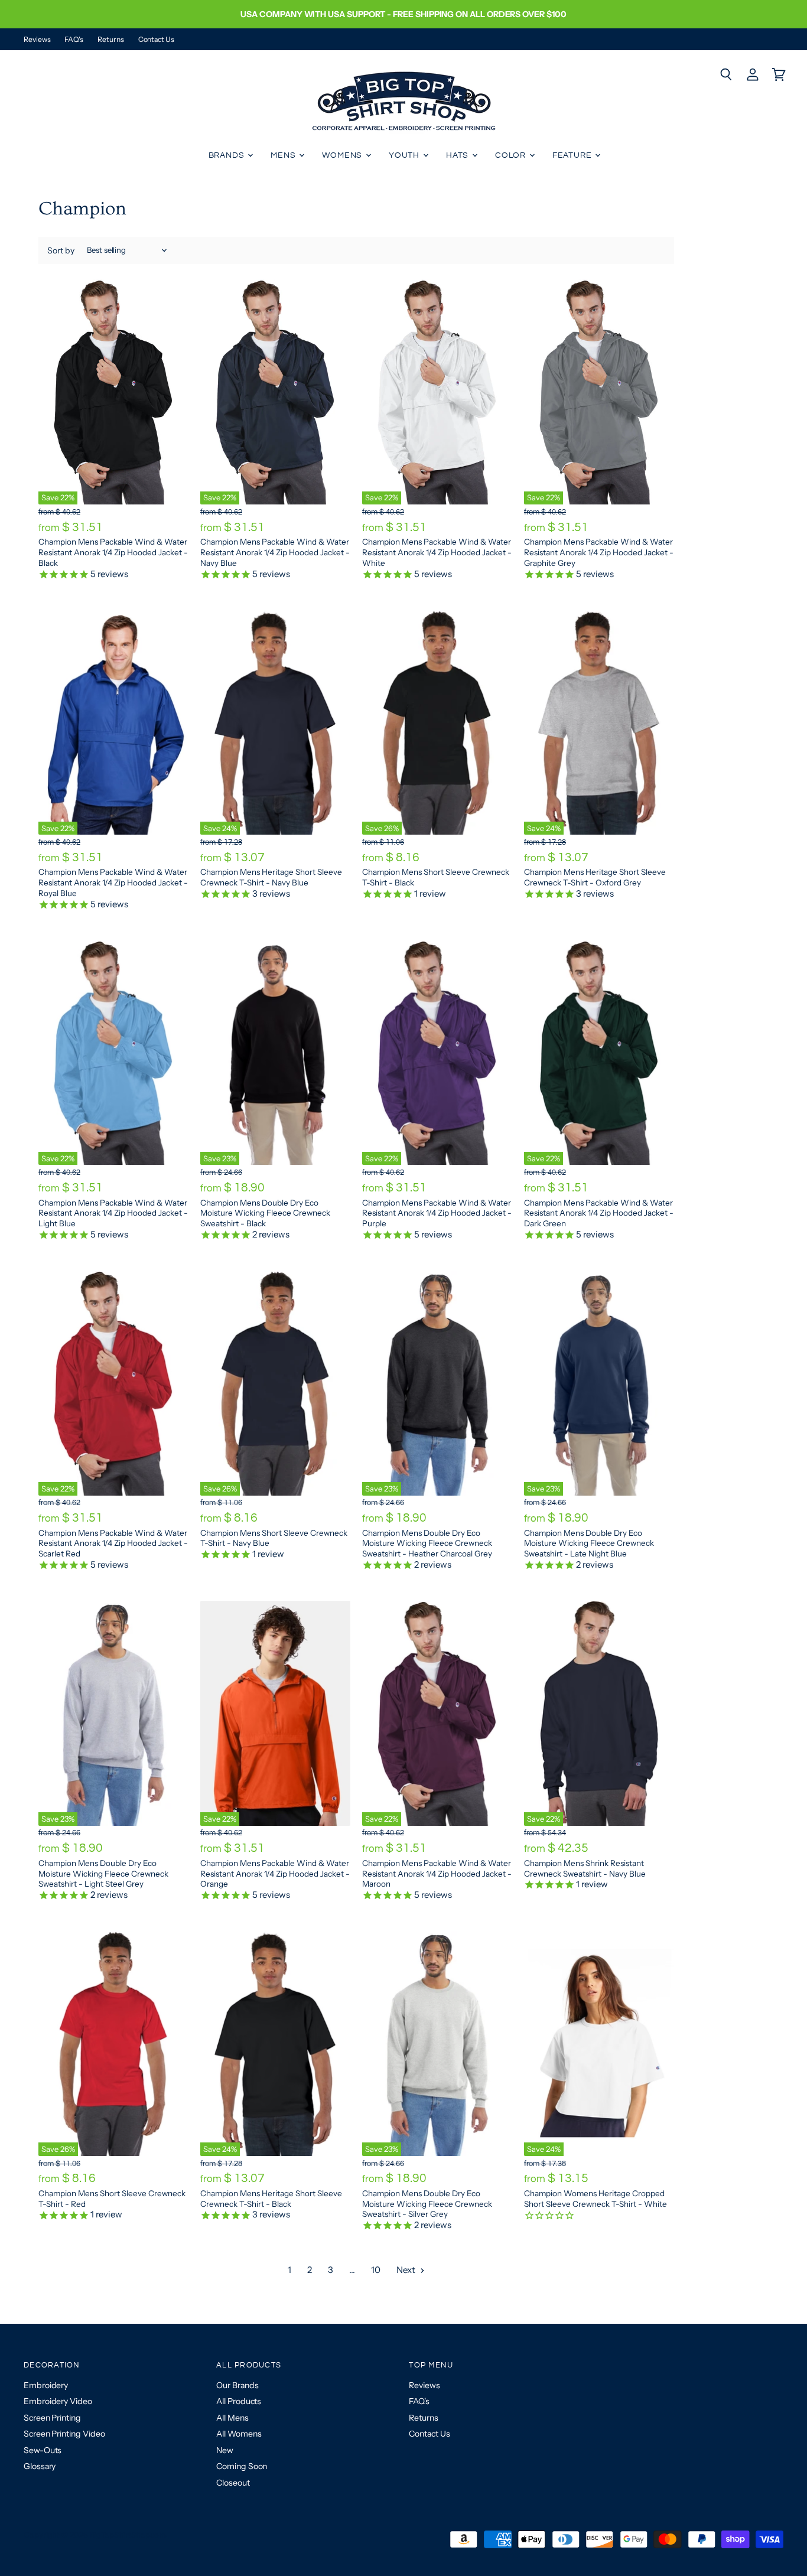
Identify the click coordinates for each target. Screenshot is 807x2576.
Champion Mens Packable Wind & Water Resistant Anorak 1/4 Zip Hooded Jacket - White (437, 552)
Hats (458, 155)
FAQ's (74, 40)
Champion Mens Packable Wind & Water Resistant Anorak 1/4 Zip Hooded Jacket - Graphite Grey (599, 552)
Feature (573, 155)
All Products (239, 2401)
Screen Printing (52, 2418)
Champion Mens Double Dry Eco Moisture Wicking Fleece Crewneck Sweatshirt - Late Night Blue (589, 1543)
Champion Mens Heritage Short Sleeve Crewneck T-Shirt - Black (271, 2199)
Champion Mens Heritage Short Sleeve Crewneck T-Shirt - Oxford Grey (595, 877)
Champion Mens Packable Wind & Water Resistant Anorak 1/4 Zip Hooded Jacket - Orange (275, 1873)
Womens (343, 155)
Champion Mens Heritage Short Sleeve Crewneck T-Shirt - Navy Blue (271, 877)
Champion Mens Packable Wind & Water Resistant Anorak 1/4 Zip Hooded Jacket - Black (113, 552)
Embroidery (46, 2385)
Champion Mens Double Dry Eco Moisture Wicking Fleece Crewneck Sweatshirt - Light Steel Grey (103, 1873)
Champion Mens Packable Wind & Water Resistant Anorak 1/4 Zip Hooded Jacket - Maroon (437, 1873)
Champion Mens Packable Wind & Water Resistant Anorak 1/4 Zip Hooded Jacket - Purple (437, 1213)
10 (376, 2270)
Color (512, 155)
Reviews (37, 40)
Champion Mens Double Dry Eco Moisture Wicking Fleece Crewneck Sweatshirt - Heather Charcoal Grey (427, 1543)
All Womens (239, 2434)
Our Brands (237, 2385)
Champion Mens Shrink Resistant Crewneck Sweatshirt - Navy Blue (585, 1868)
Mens (284, 155)
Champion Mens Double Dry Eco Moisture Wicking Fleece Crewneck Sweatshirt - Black (265, 1213)
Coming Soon (242, 2466)
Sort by (61, 250)
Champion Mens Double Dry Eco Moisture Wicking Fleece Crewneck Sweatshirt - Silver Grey (427, 2204)
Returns (110, 40)
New (225, 2450)
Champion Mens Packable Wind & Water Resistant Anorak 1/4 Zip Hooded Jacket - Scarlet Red (113, 1543)
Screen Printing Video (64, 2434)
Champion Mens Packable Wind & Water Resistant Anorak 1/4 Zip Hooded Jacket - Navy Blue (275, 552)
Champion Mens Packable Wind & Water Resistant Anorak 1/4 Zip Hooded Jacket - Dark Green (599, 1213)
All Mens (232, 2418)
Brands (228, 155)
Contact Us (156, 40)
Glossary (40, 2466)
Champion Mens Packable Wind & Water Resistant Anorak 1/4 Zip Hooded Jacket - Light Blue (113, 1213)
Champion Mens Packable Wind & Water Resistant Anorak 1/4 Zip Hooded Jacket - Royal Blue (113, 882)
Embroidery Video (58, 2401)
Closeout (233, 2483)
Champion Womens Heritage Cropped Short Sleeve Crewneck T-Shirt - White (596, 2199)
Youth (405, 155)
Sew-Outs (43, 2450)
